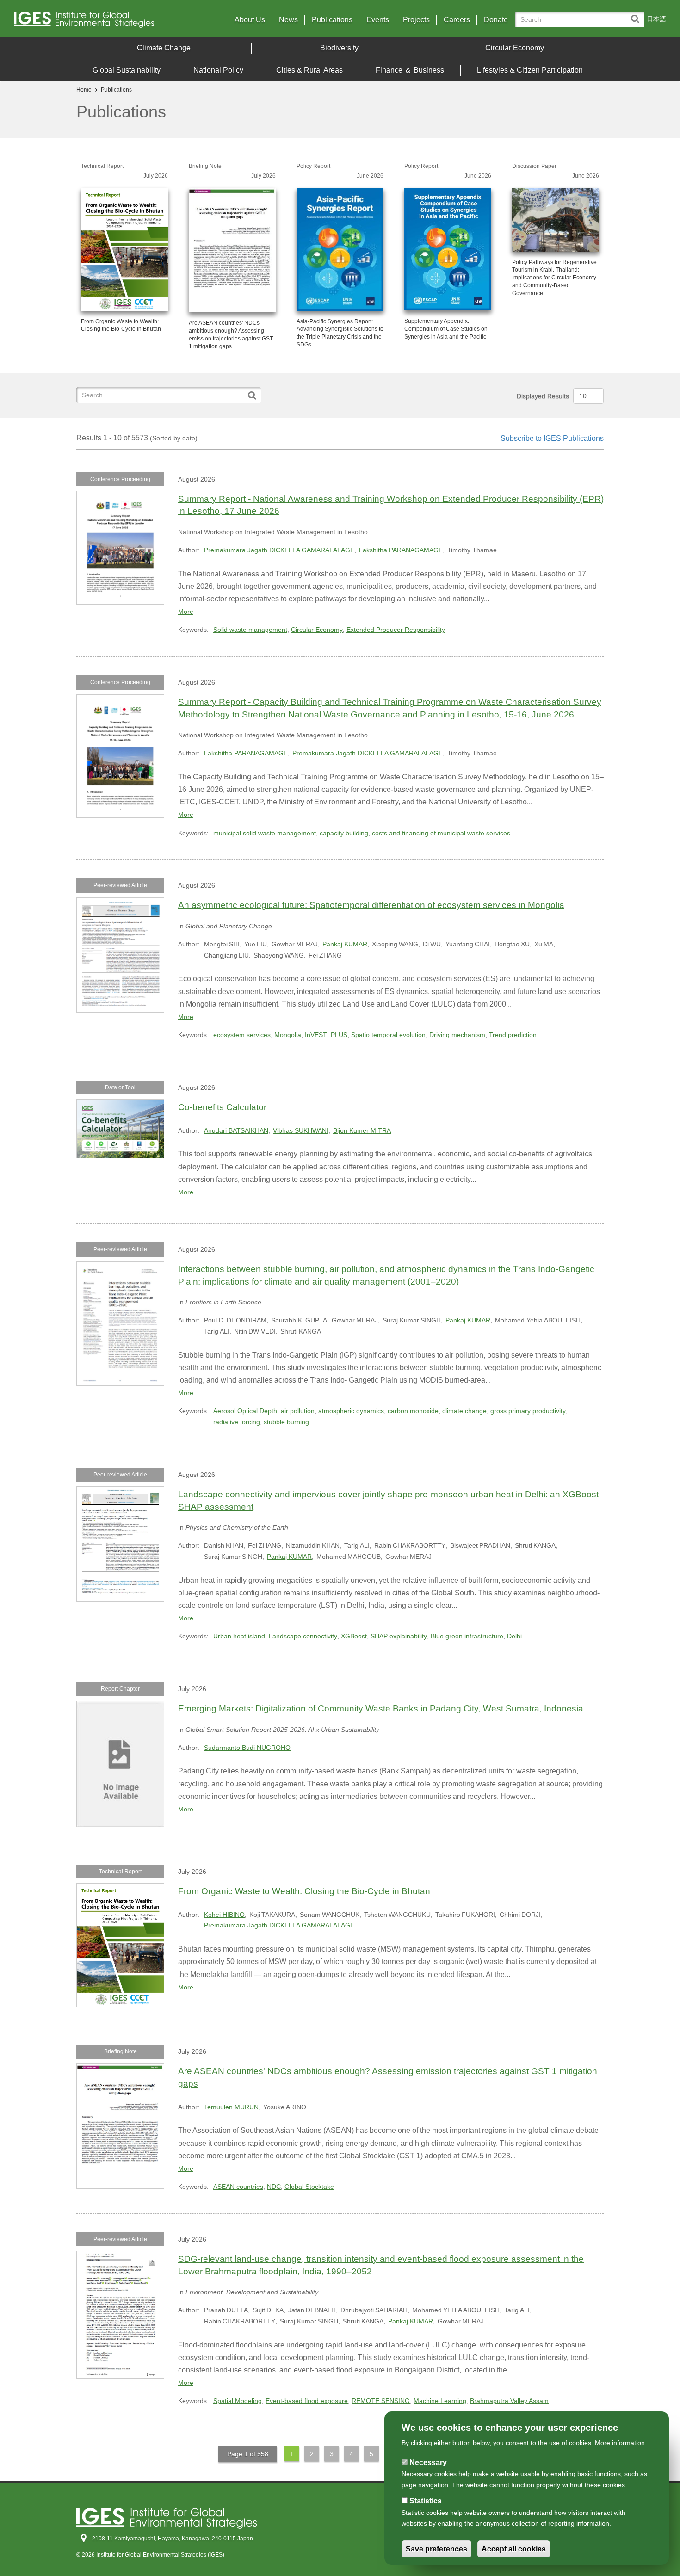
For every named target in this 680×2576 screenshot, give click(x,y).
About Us (250, 20)
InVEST (316, 1035)
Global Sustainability (127, 70)
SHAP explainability (399, 1636)
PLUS (339, 1035)
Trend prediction (513, 1035)
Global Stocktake (309, 2187)
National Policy (218, 70)
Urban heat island (239, 1636)
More (186, 612)
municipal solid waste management (265, 833)
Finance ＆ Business (410, 70)
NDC (274, 2187)
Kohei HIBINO (224, 1915)
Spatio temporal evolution (388, 1035)
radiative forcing (237, 1422)
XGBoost (354, 1636)
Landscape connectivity (303, 1636)
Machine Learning (440, 2401)
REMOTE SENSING (381, 2401)
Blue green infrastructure (467, 1636)
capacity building (344, 833)
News (288, 20)
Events (378, 20)
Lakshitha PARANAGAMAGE (401, 550)
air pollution (298, 1411)
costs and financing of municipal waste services (441, 833)
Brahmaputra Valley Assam (509, 2401)
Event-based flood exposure (307, 2401)
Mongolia (288, 1035)
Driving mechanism (457, 1035)
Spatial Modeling (238, 2401)
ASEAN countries (238, 2187)
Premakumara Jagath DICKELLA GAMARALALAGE (279, 550)
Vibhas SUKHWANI (301, 1130)
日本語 (656, 19)
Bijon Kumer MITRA (362, 1130)
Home (84, 90)
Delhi (514, 1636)
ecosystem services (242, 1035)
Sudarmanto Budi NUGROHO (247, 1748)
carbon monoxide (413, 1411)
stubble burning (286, 1422)
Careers (457, 20)
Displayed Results (543, 396)
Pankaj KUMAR (345, 944)
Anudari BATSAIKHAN (236, 1130)
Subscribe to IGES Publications (552, 438)
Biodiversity (339, 48)
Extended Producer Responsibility (396, 630)
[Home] (94, 22)
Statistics (426, 2501)
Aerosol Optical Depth (245, 1411)
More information (620, 2443)
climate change (464, 1411)
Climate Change (164, 48)
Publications (332, 20)
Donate (496, 20)
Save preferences (436, 2549)
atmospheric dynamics (351, 1411)
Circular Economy (515, 48)
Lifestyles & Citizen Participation (530, 70)
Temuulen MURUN (231, 2107)
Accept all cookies (514, 2549)
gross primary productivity (528, 1411)
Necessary (428, 2462)
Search (637, 15)
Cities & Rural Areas (309, 70)
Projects (416, 20)
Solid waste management (250, 630)
